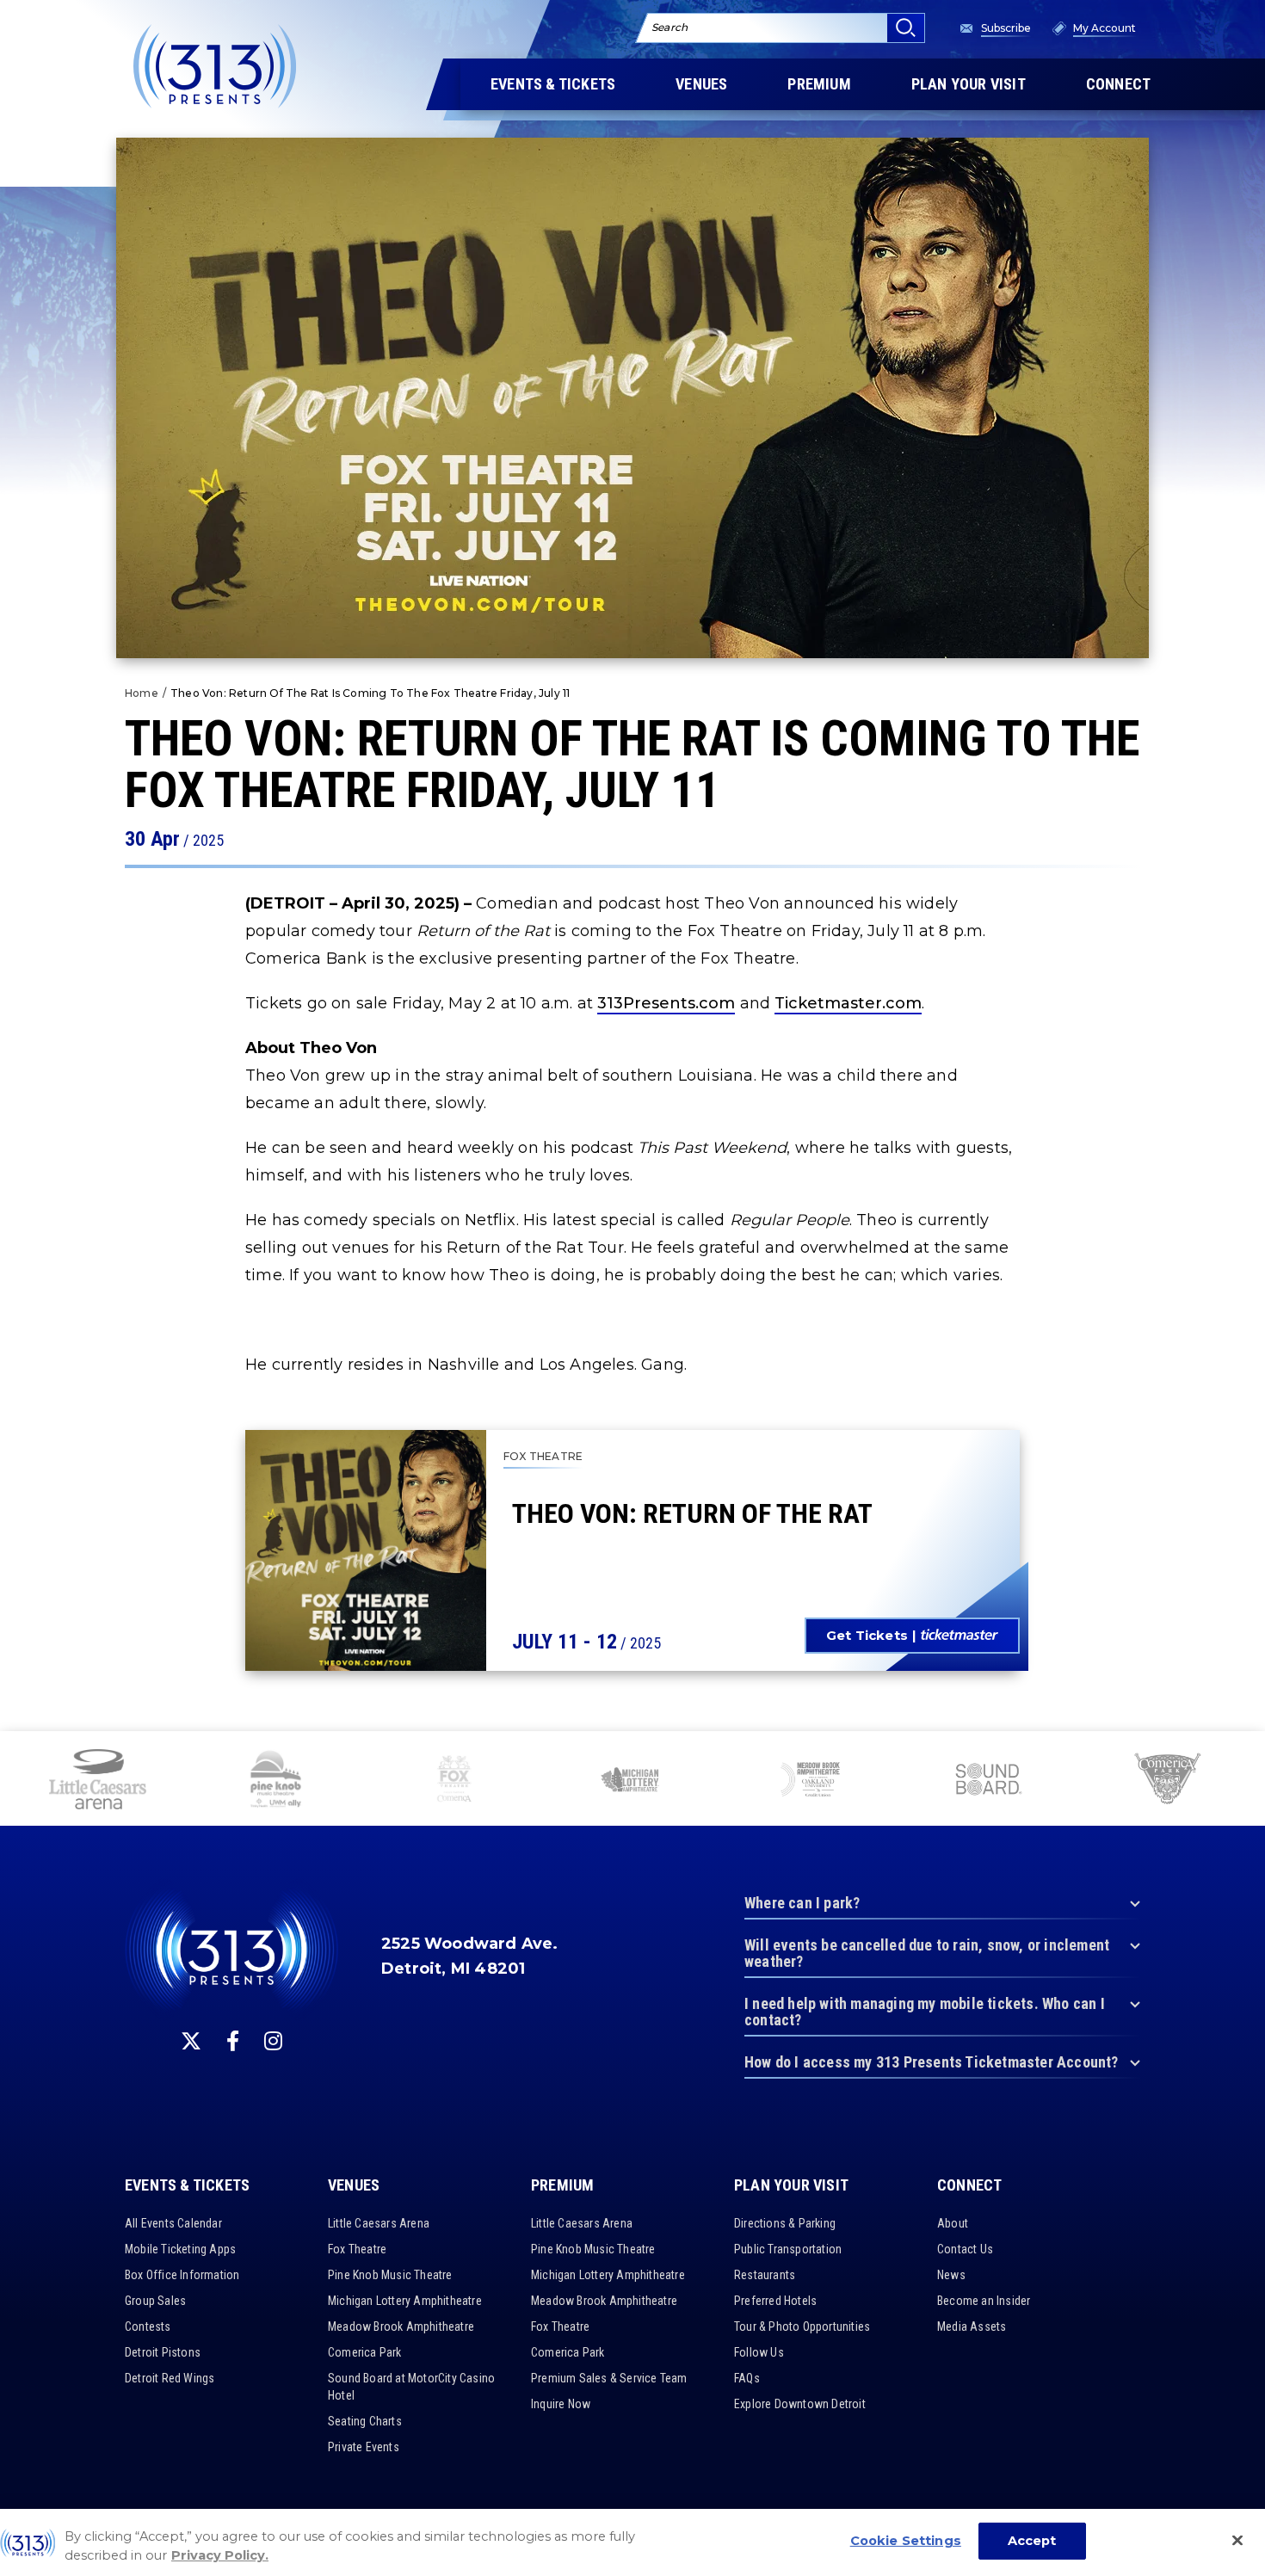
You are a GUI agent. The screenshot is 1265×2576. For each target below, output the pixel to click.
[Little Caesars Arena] (97, 1781)
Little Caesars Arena (379, 2223)
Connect (969, 2185)
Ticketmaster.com (848, 1003)
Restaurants (765, 2275)
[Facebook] (233, 2041)
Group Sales (155, 2301)
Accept (1032, 2541)
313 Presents (215, 66)
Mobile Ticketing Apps (180, 2249)
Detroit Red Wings (170, 2378)
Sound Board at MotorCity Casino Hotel (411, 2387)
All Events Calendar (173, 2223)
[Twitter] (191, 2041)
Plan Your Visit (791, 2185)
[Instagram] (273, 2041)
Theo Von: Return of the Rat (692, 1513)
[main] (632, 866)
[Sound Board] (988, 1781)
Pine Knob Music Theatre (390, 2275)
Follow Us (759, 2352)
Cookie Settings (906, 2541)
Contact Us (965, 2249)
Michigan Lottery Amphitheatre (405, 2301)
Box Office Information (182, 2275)
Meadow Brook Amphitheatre (401, 2326)
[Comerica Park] (1166, 1781)
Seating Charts (365, 2421)
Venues (354, 2185)
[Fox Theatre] (454, 1781)
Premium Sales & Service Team (609, 2378)
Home (142, 693)
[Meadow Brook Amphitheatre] (810, 1781)
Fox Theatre (357, 2249)
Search (670, 27)
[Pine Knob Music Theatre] (276, 1781)
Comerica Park (365, 2352)
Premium (562, 2185)
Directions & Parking (785, 2223)
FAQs (747, 2378)
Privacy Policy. (220, 2556)
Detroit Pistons (163, 2352)
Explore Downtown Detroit (800, 2404)
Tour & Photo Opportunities (802, 2326)
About (953, 2223)
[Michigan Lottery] (632, 1781)
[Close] (1237, 2541)
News (951, 2275)
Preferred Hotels (775, 2301)
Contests (148, 2326)
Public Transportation (788, 2249)
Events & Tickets (187, 2185)
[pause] (1245, 1753)
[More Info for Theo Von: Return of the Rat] (366, 1550)
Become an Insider (984, 2301)
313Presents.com (666, 1003)
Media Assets (972, 2326)
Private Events (364, 2447)
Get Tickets (867, 1635)
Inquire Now (561, 2404)
